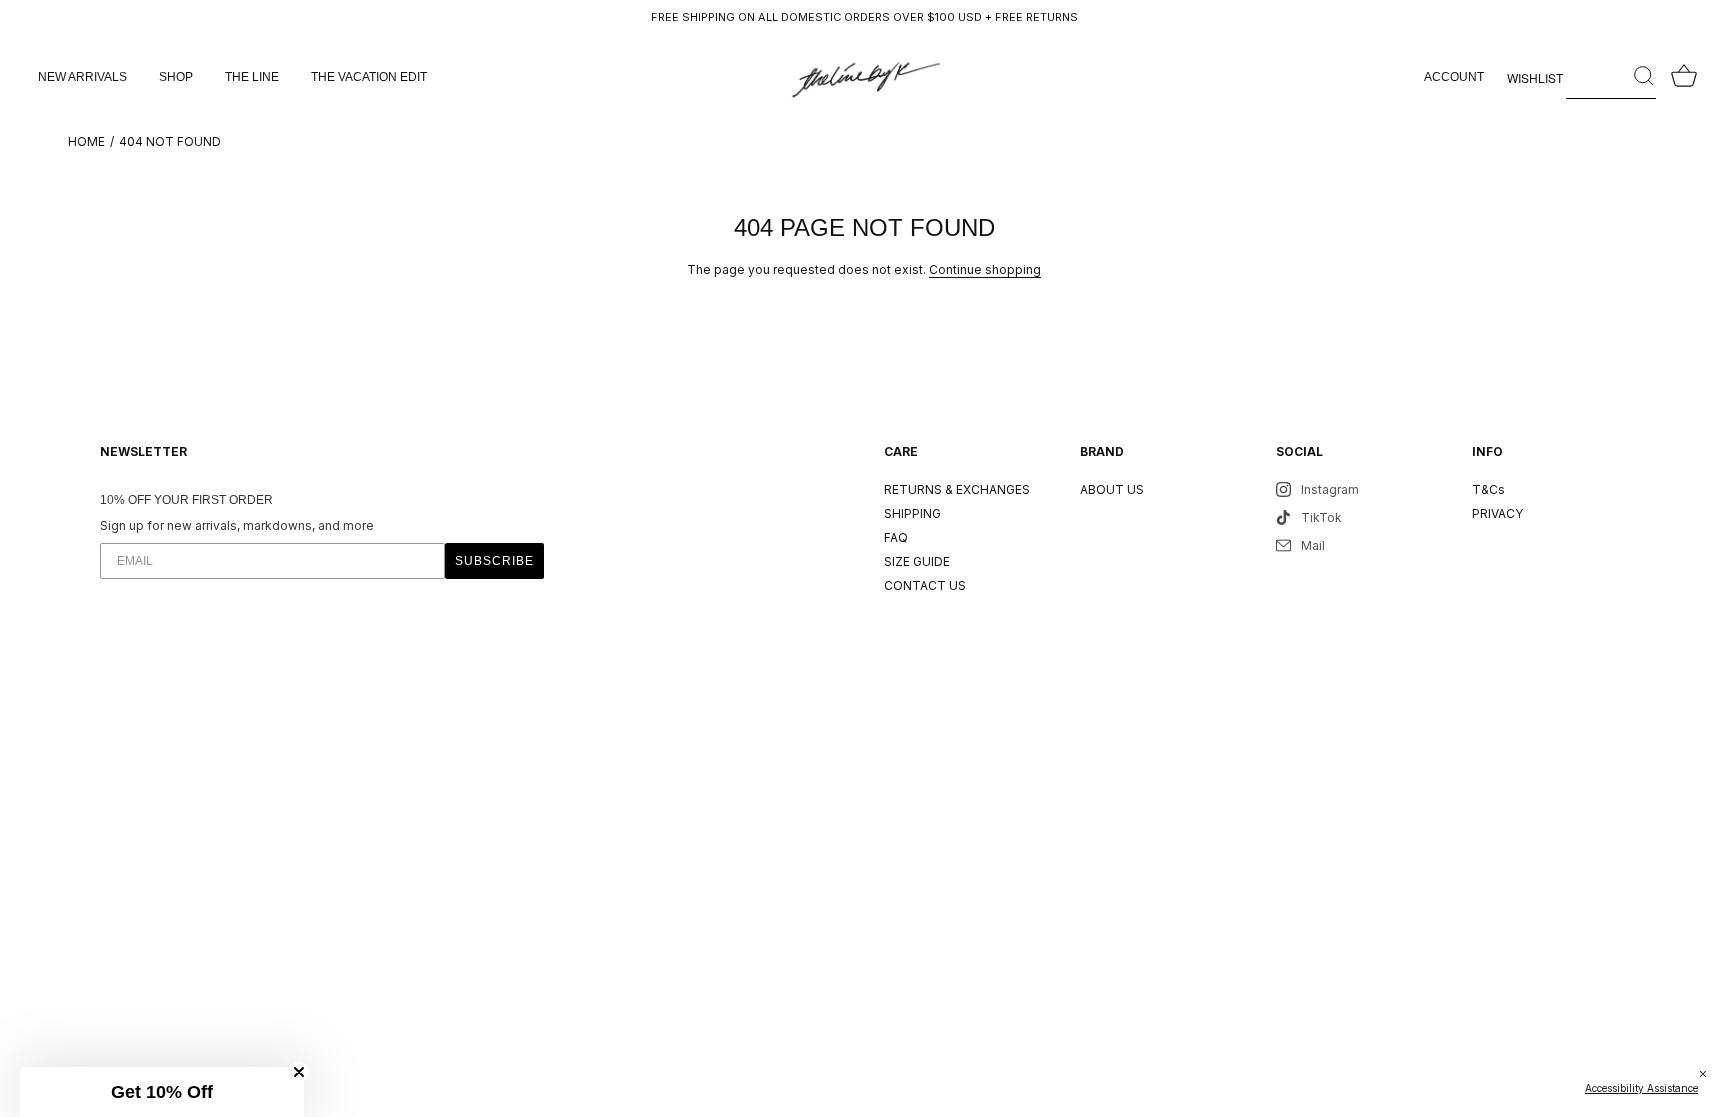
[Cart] (1684, 77)
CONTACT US (925, 585)
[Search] (1611, 77)
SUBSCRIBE (494, 561)
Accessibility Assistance (1641, 1088)
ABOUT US (1112, 489)
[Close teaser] (299, 1072)
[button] (162, 1092)
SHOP (176, 77)
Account (1454, 77)
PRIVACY (1497, 513)
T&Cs (1488, 489)
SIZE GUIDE (917, 561)
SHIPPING (912, 513)
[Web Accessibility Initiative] (1720, 1091)
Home (86, 141)
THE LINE (252, 77)
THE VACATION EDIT (369, 77)
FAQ (896, 537)
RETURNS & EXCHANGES (957, 489)
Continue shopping (985, 269)
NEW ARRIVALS (82, 77)
